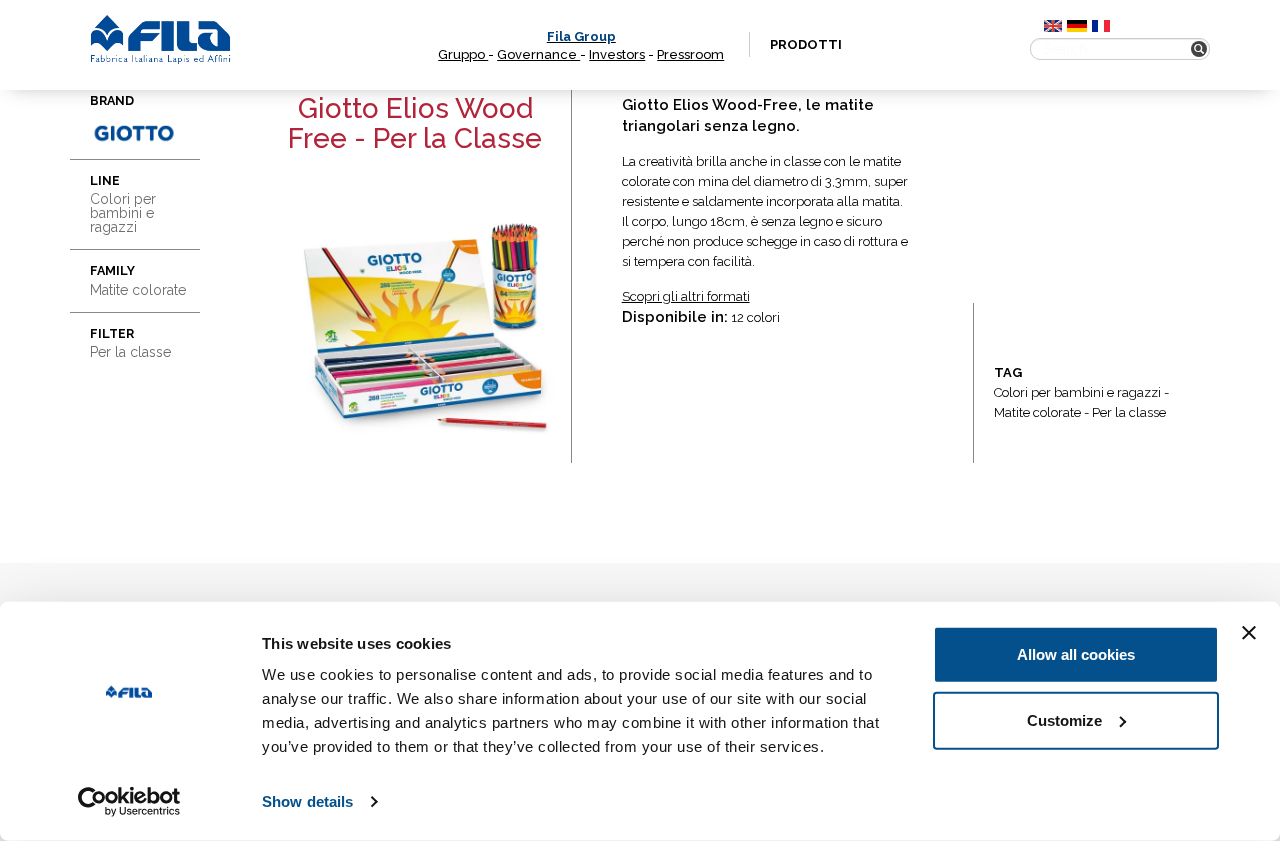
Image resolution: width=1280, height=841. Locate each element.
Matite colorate (1037, 412)
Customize (1064, 719)
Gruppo (463, 54)
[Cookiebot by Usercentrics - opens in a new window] (129, 802)
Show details (307, 801)
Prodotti (806, 44)
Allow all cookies (1076, 654)
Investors (617, 54)
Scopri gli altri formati (686, 296)
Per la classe (1129, 412)
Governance (538, 54)
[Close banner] (1249, 633)
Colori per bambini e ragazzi (1077, 392)
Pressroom (690, 54)
